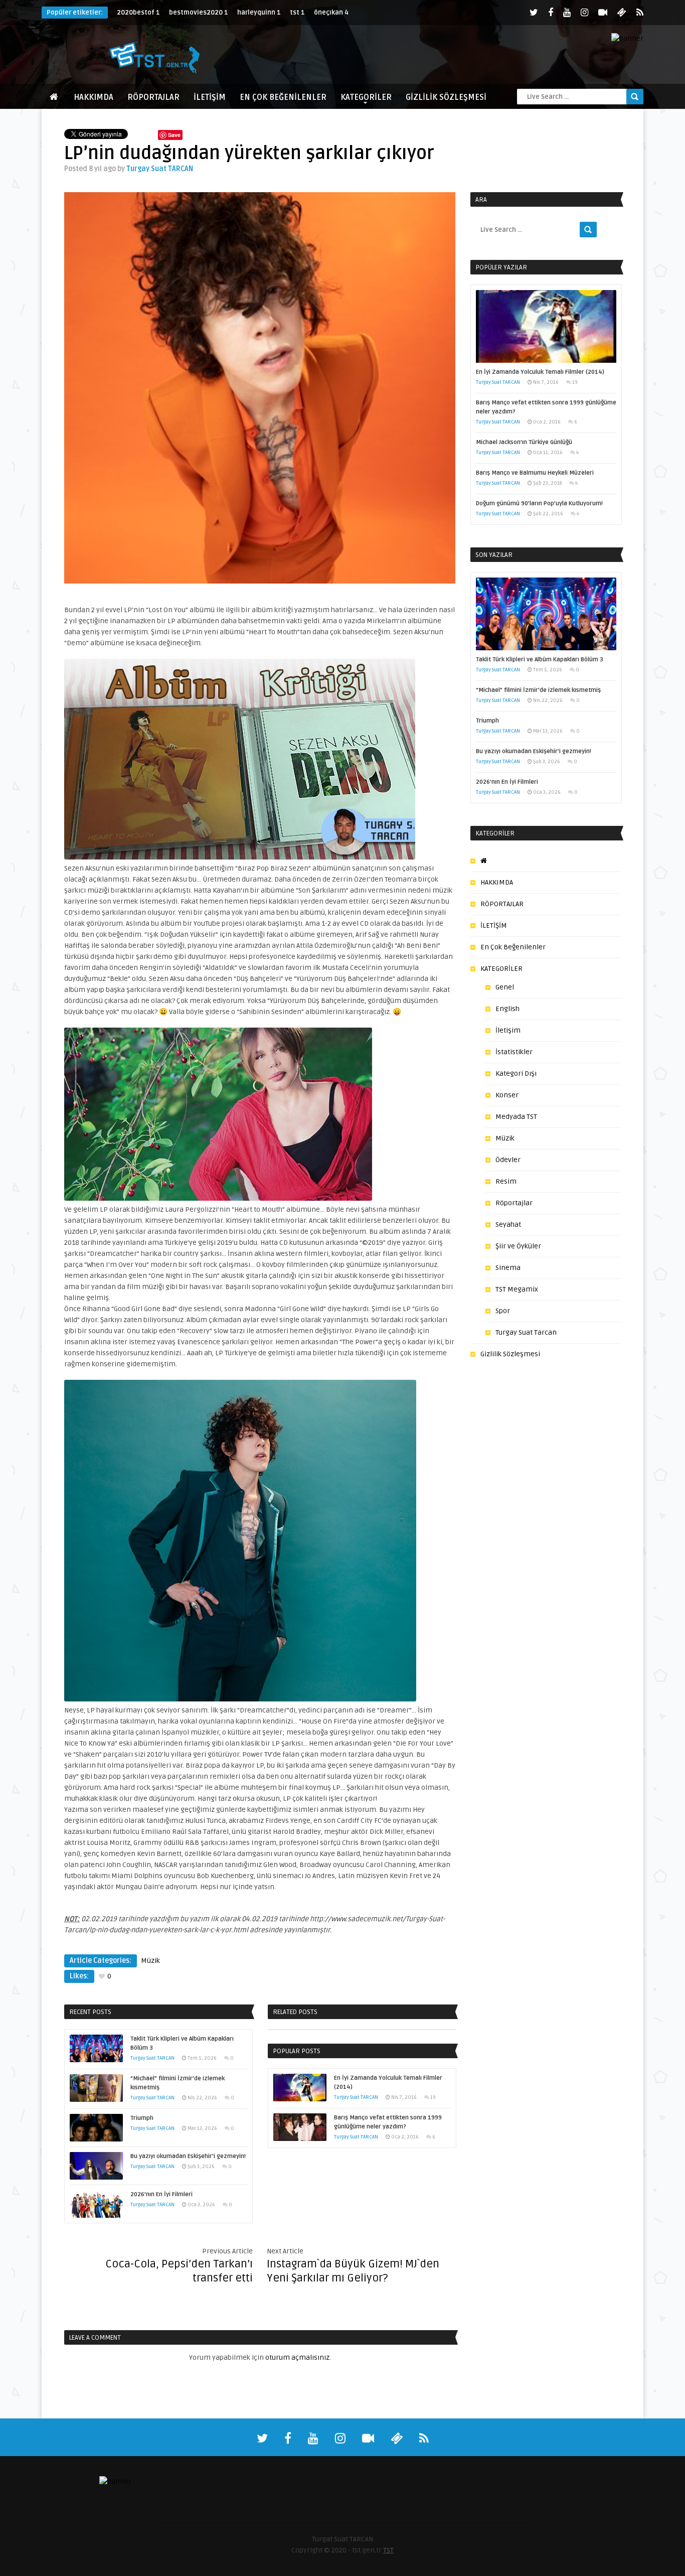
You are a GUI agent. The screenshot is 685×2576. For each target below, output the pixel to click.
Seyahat (508, 1225)
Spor (503, 1311)
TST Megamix (517, 1289)
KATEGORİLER (366, 97)
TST (388, 2550)
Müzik (150, 1961)
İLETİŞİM (210, 97)
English (507, 1009)
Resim (506, 1181)
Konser (507, 1095)
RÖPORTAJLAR (153, 97)
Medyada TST (516, 1117)
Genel (505, 987)
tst (297, 13)
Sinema (508, 1268)
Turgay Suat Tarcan (526, 1332)
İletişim (508, 1030)
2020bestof (138, 13)
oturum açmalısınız (297, 2357)
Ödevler (508, 1160)
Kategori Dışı (516, 1074)
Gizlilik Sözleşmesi (446, 97)
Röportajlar (514, 1203)
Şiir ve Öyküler (518, 1246)
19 (433, 2097)
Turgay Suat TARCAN (160, 169)
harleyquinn (259, 13)
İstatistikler (514, 1052)
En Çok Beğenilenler (283, 97)
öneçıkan (331, 13)
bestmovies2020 (199, 13)
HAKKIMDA (94, 97)
